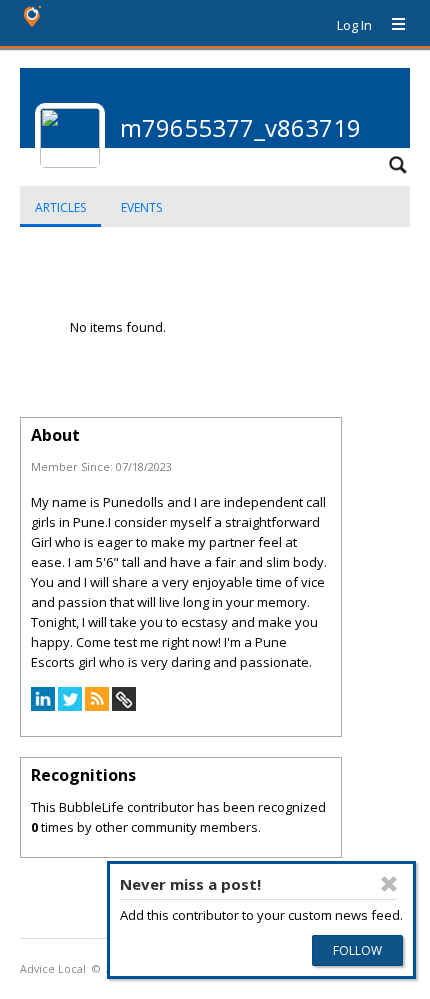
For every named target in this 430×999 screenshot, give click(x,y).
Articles (60, 207)
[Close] (389, 884)
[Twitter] (70, 706)
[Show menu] (391, 25)
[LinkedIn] (43, 706)
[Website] (124, 706)
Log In (354, 25)
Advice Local (53, 969)
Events (141, 207)
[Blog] (97, 706)
